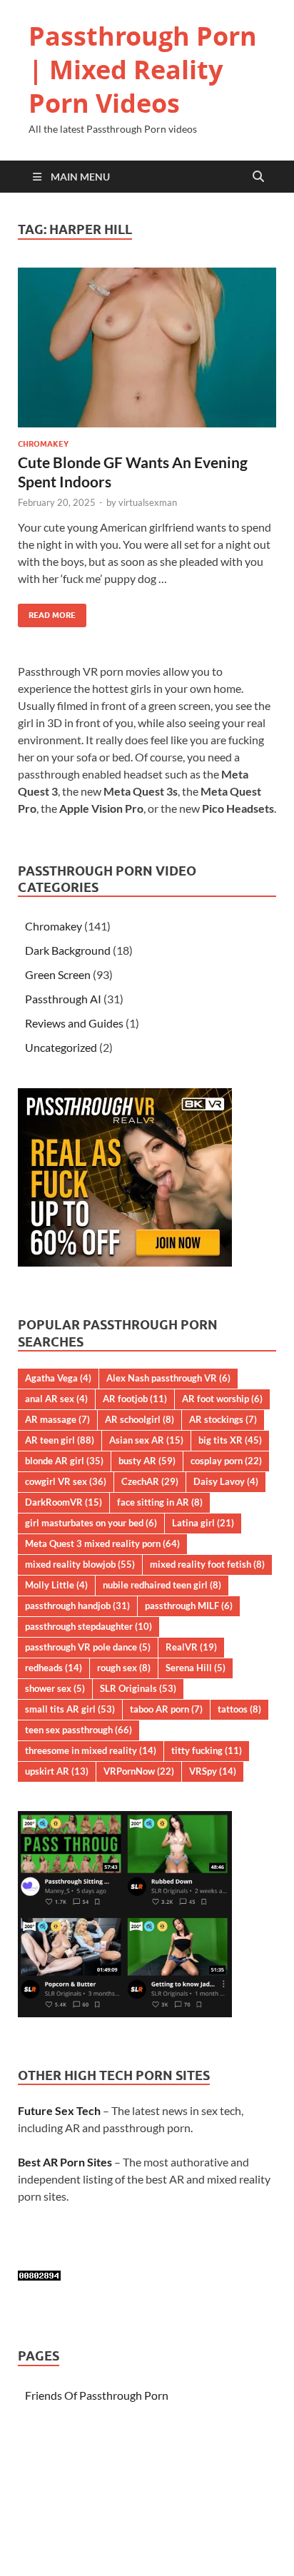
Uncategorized (61, 1047)
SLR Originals (138, 1688)
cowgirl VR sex (66, 1481)
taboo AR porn (166, 1709)
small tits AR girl (70, 1709)
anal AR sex (56, 1399)
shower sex (55, 1688)
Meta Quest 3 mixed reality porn (102, 1543)
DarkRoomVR (64, 1502)
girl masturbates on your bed (91, 1523)
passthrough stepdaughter (88, 1626)
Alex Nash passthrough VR (168, 1378)
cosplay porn (226, 1461)
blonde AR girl (64, 1461)
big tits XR (230, 1440)
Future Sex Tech (59, 2110)
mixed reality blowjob (80, 1564)
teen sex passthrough (78, 1730)
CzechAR (150, 1481)
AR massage (57, 1419)
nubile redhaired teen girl (162, 1585)
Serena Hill (196, 1668)
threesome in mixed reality (91, 1750)
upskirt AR (57, 1771)
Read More (47, 612)
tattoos (239, 1709)
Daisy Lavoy (226, 1481)
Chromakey (43, 444)
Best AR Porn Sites (65, 2162)
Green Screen (58, 974)
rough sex (124, 1668)
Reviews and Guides (74, 1023)
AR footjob (135, 1399)
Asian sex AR (146, 1440)
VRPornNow (139, 1771)
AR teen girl (60, 1440)
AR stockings (223, 1419)
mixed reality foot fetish (207, 1564)
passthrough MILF (189, 1606)
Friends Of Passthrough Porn (97, 2395)
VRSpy (213, 1771)
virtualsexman (148, 502)
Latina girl (203, 1523)
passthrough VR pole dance (88, 1647)
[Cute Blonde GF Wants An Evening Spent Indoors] (147, 348)
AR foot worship (222, 1399)
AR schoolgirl (140, 1419)
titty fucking (207, 1750)
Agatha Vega (58, 1378)
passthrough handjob (77, 1606)
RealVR (191, 1647)
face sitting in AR (160, 1502)
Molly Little (56, 1585)
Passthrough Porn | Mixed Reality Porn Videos (143, 70)
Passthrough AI (63, 999)
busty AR (147, 1461)
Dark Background (68, 950)
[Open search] (258, 177)
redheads (54, 1668)
